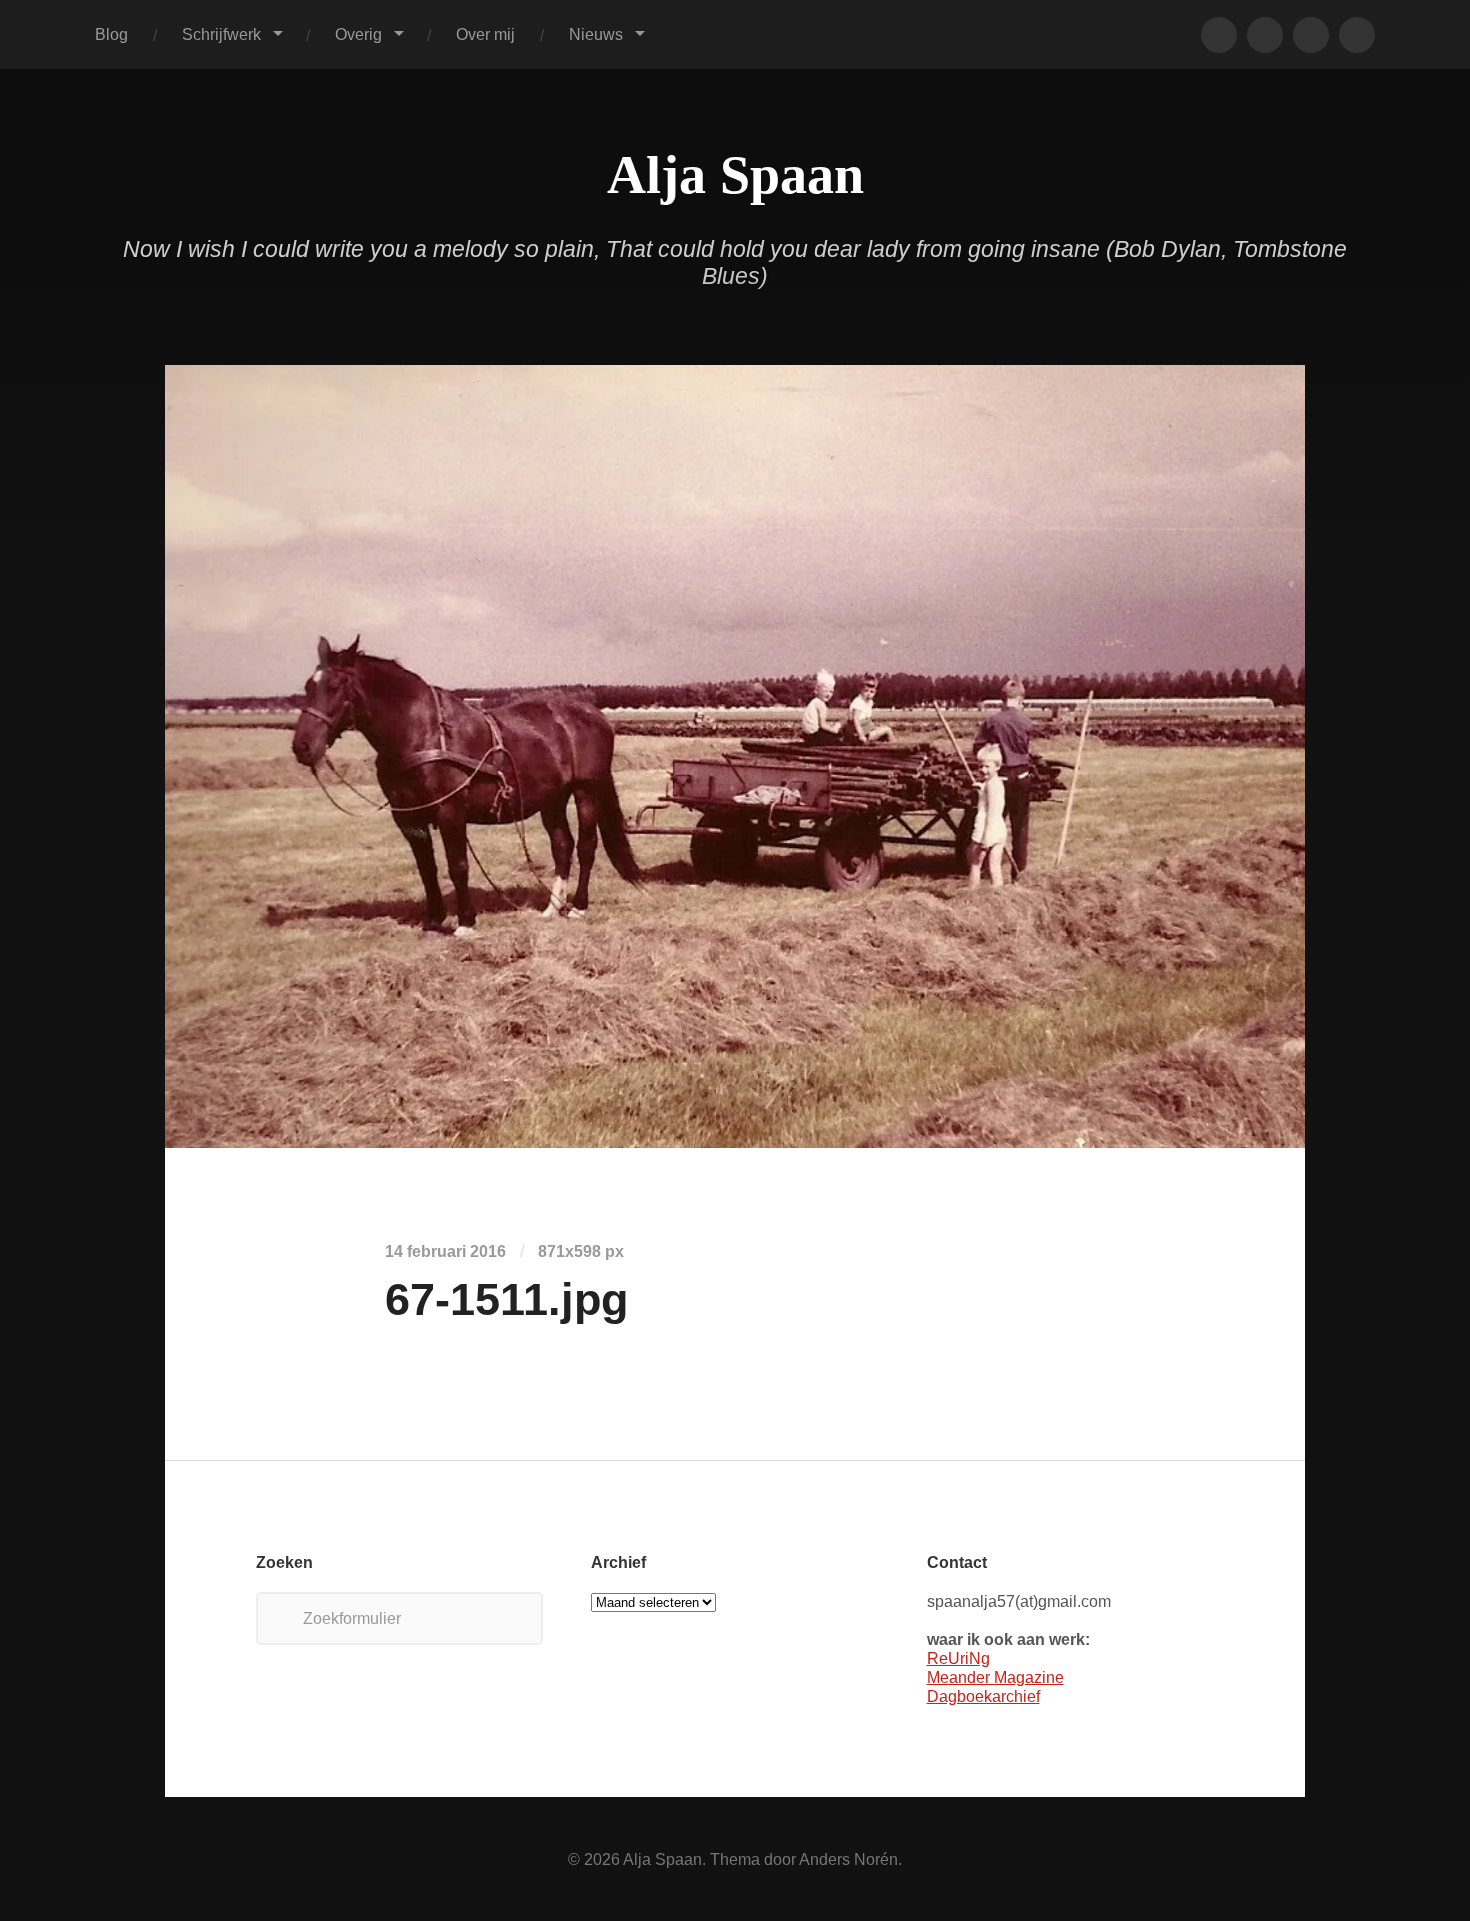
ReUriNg (958, 1658)
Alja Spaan (735, 175)
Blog (111, 34)
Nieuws (596, 34)
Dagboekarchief (983, 1696)
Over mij (485, 34)
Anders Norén (848, 1859)
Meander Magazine (995, 1677)
